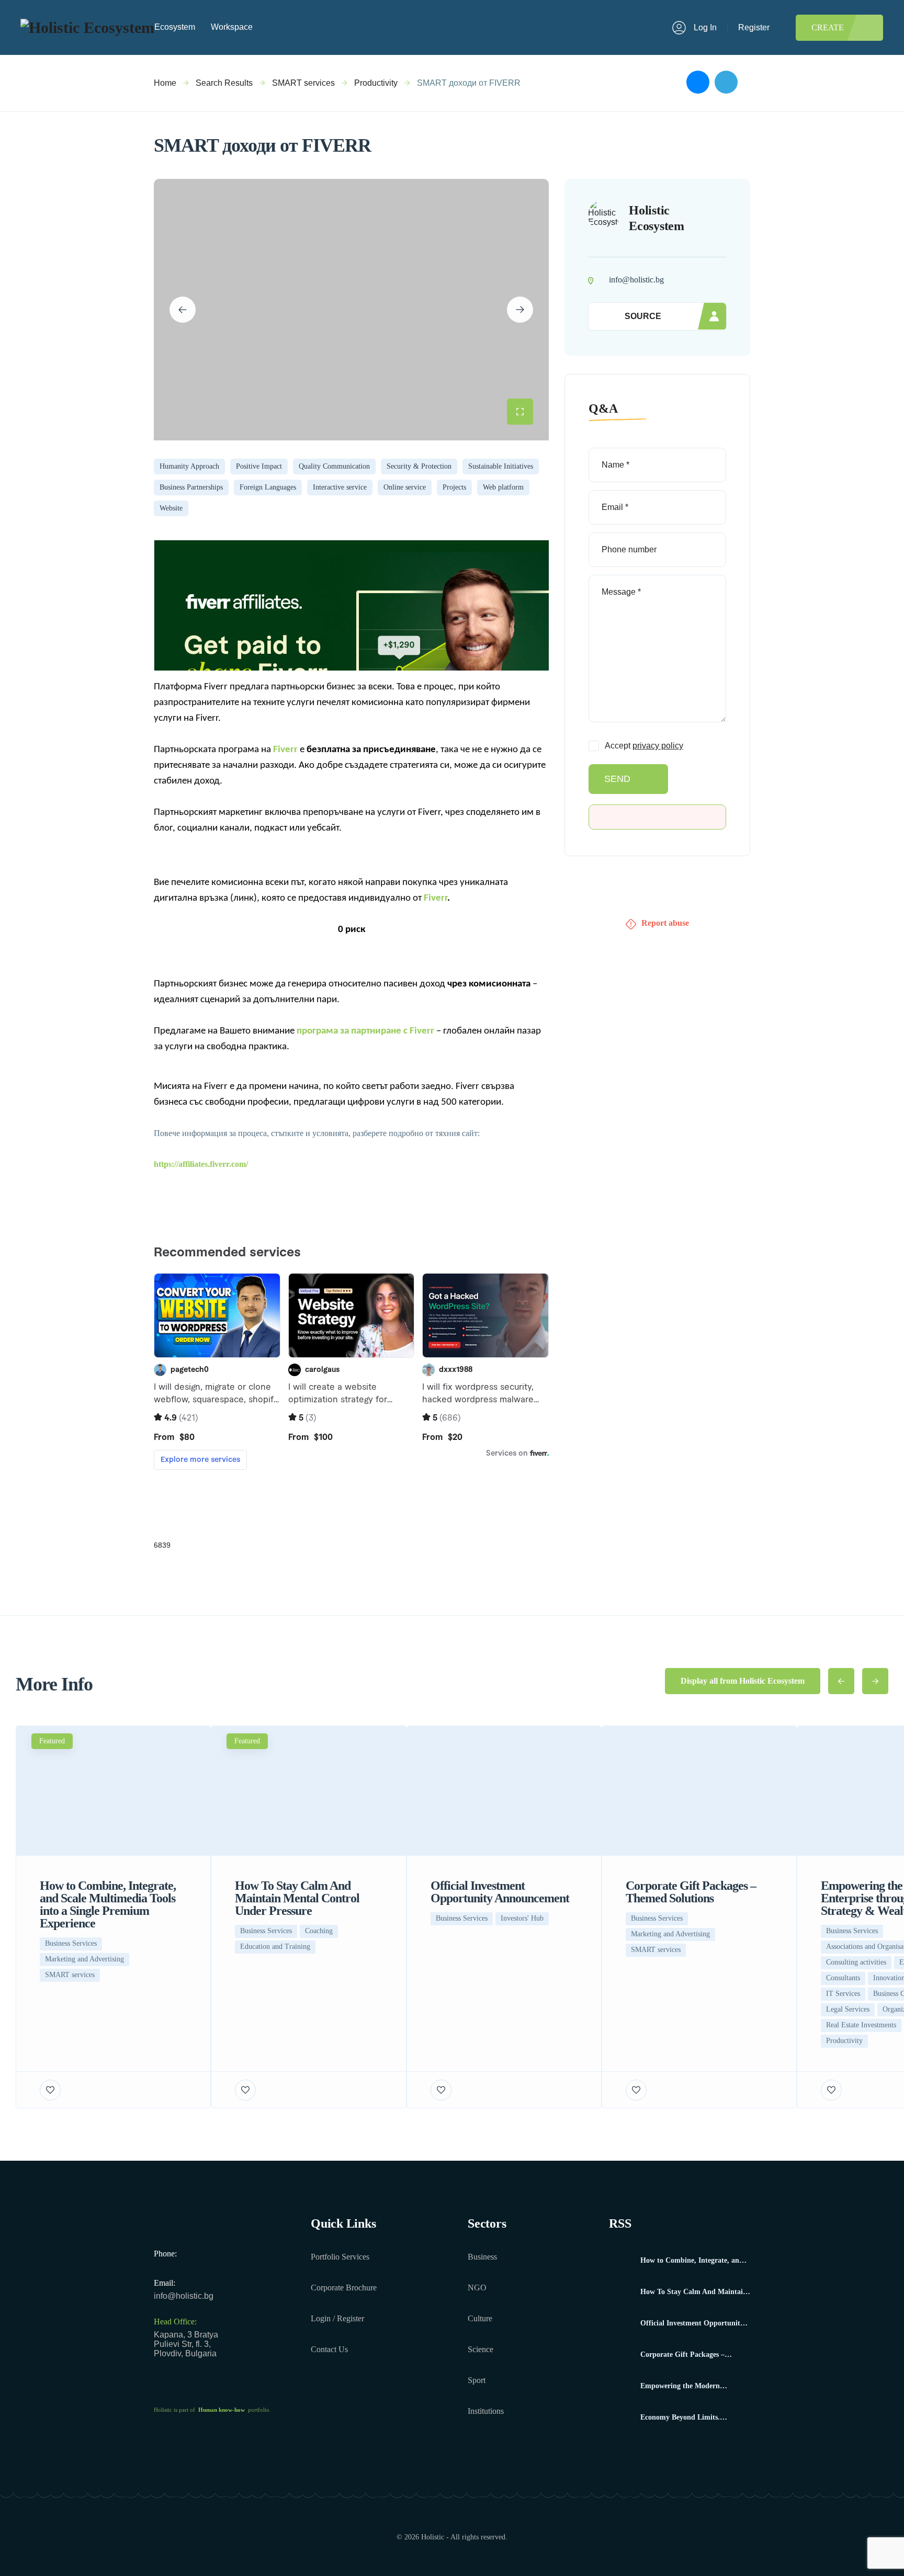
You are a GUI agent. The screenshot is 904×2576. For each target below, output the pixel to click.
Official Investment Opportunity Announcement (692, 2323)
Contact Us (329, 2349)
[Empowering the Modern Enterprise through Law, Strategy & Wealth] (621, 2386)
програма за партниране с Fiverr (365, 1031)
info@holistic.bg (184, 2296)
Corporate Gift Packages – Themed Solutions (682, 2355)
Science (481, 2349)
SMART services (303, 83)
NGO (477, 2288)
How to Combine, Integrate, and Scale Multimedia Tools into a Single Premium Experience (692, 2261)
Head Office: (175, 2322)
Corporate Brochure (344, 2288)
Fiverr (285, 750)
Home (165, 83)
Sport (477, 2380)
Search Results (224, 83)
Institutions (486, 2411)
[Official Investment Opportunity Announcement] (621, 2324)
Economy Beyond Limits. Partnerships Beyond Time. (683, 2418)
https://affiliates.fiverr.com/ (201, 1164)
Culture (480, 2318)
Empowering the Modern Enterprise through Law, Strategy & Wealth (694, 2386)
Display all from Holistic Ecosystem (743, 1681)
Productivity (376, 83)
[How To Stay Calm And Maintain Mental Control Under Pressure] (621, 2292)
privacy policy (658, 746)
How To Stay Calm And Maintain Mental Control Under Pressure (694, 2292)
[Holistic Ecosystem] (87, 27)
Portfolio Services (340, 2257)
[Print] (747, 83)
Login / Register (337, 2318)
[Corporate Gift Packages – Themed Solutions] (621, 2355)
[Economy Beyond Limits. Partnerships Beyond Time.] (621, 2418)
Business (482, 2257)
